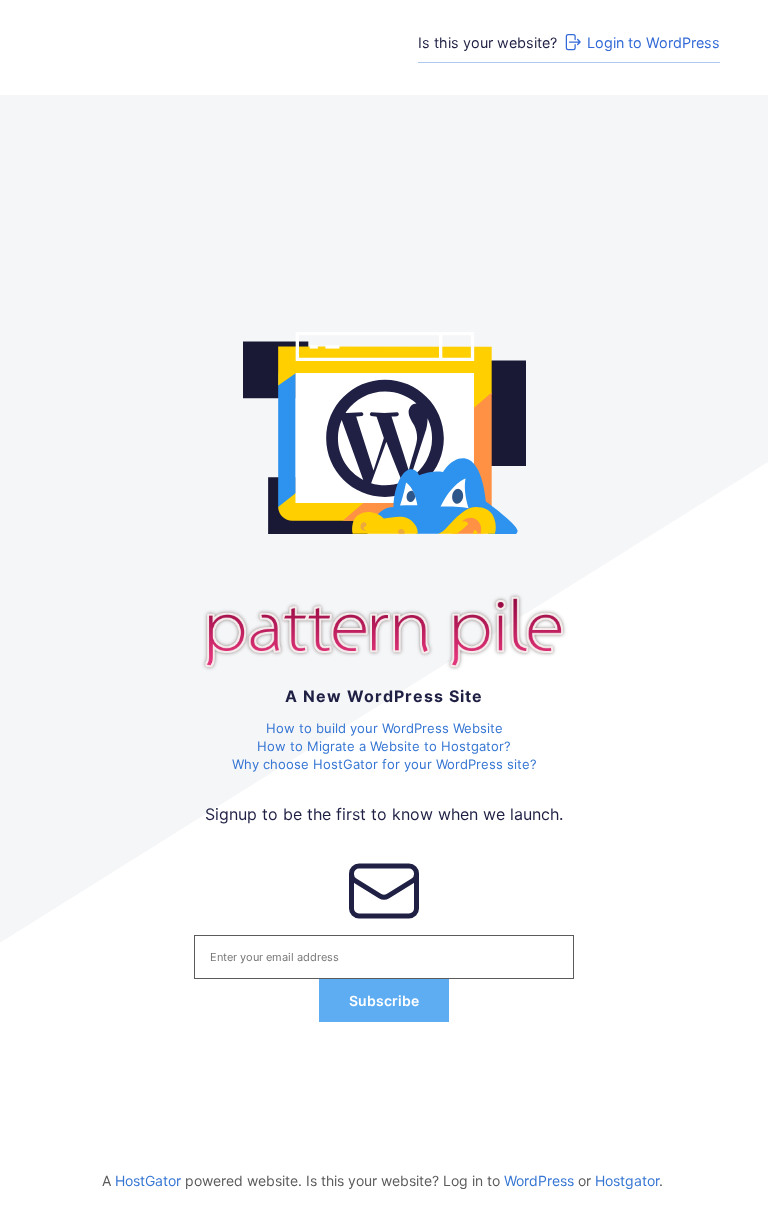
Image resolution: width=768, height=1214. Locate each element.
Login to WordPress (653, 42)
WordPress (539, 1180)
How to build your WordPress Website (384, 728)
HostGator (148, 1180)
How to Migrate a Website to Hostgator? (384, 746)
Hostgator (627, 1180)
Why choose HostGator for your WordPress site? (384, 764)
